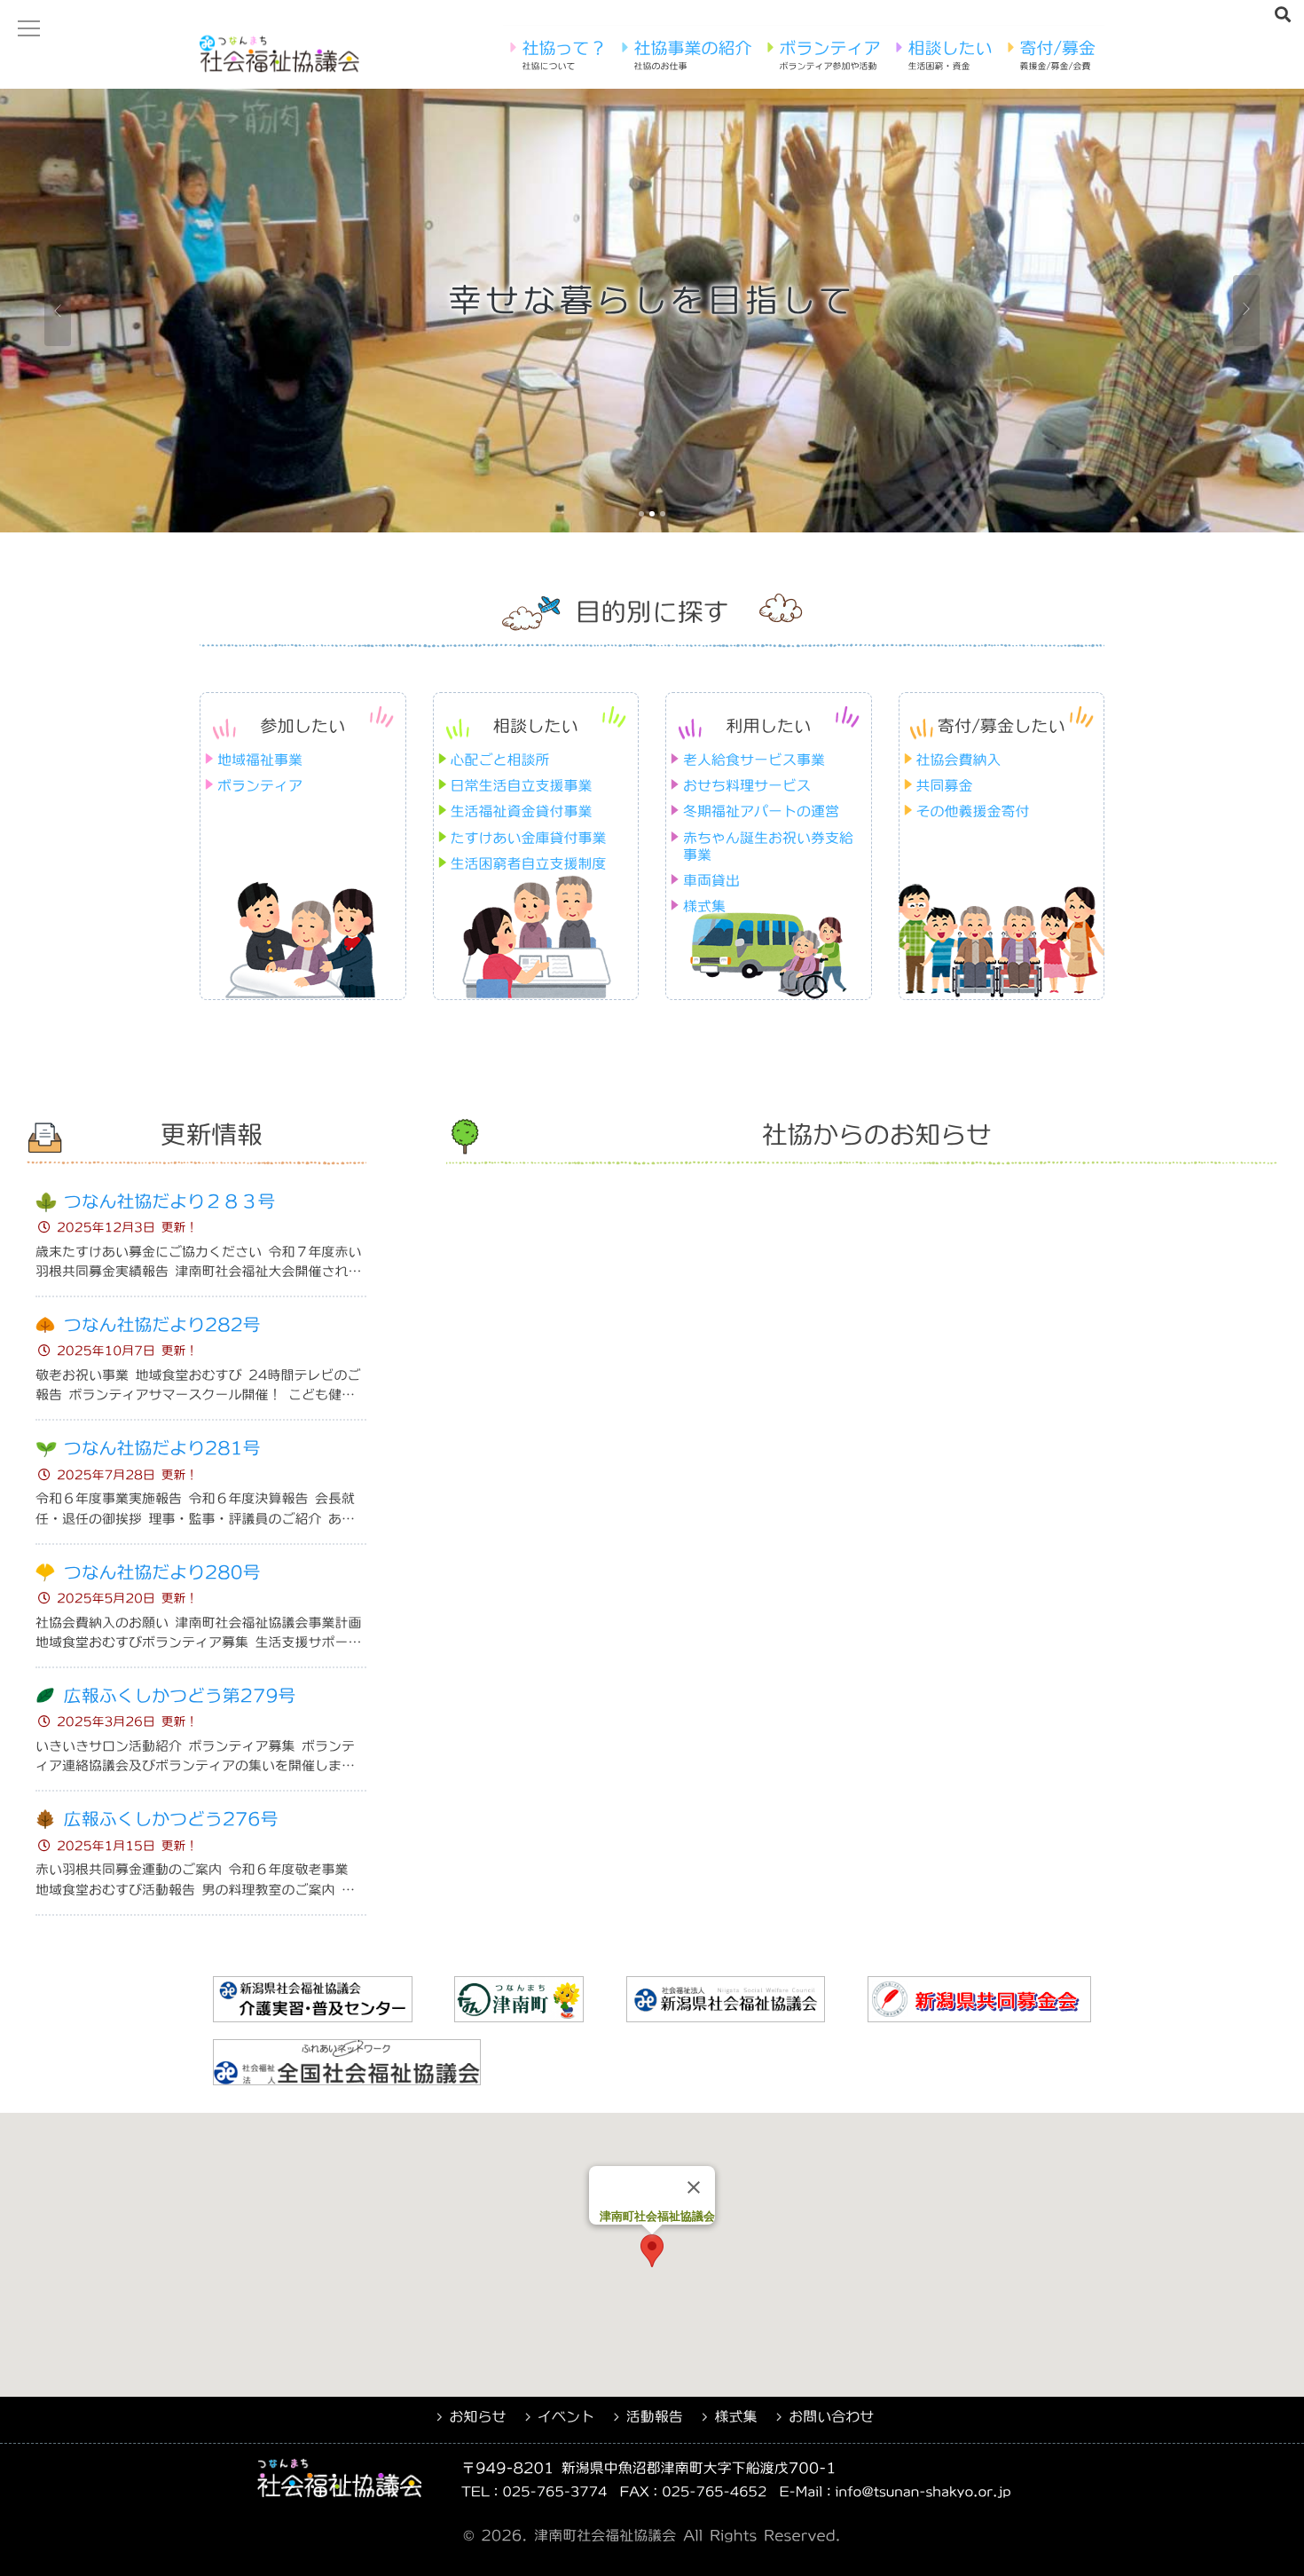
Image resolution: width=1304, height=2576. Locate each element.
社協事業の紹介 (692, 55)
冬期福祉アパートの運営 (761, 811)
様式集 (704, 906)
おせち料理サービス (747, 785)
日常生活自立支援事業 (522, 785)
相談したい (950, 55)
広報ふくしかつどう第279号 (180, 1696)
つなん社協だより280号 (162, 1573)
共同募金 (945, 785)
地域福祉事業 (260, 760)
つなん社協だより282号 (162, 1325)
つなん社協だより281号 (162, 1449)
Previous (58, 311)
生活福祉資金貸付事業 (522, 811)
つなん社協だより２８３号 (169, 1202)
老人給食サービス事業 (754, 760)
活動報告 (655, 2416)
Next (1246, 311)
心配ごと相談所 (500, 760)
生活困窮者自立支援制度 (529, 863)
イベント (566, 2416)
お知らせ (477, 2416)
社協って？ (564, 55)
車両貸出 (711, 880)
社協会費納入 (959, 760)
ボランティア (829, 55)
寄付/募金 (1057, 55)
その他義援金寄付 (973, 811)
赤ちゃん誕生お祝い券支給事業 (768, 846)
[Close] (694, 2187)
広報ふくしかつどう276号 (171, 1820)
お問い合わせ (831, 2416)
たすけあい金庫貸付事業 (529, 838)
